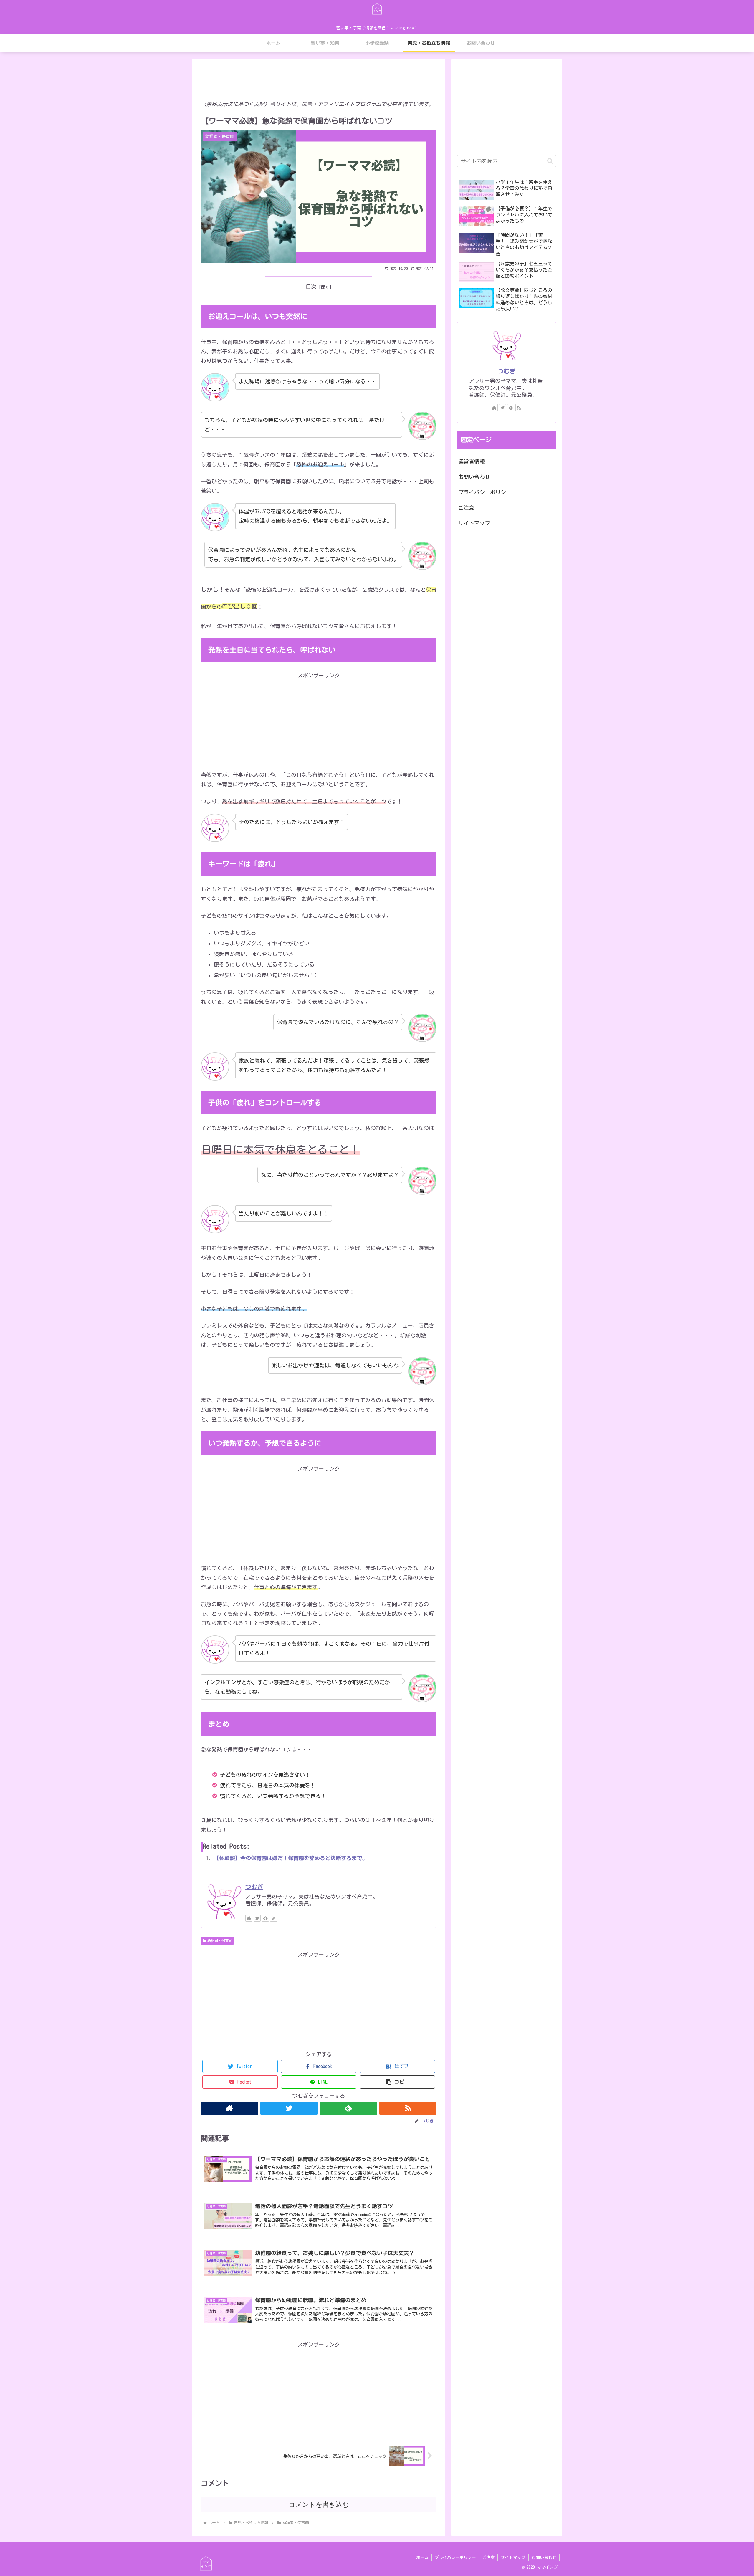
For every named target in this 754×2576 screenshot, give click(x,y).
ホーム (422, 2557)
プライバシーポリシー (485, 492)
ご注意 (466, 508)
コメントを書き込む (319, 2505)
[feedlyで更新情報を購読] (265, 1918)
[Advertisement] (319, 78)
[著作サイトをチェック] (249, 1918)
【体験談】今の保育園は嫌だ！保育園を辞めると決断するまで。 (291, 1858)
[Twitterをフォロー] (257, 1918)
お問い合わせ (474, 477)
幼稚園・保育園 (220, 1940)
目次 (311, 287)
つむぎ (254, 1887)
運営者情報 (472, 461)
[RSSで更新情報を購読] (274, 1918)
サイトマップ (474, 523)
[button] (397, 2082)
